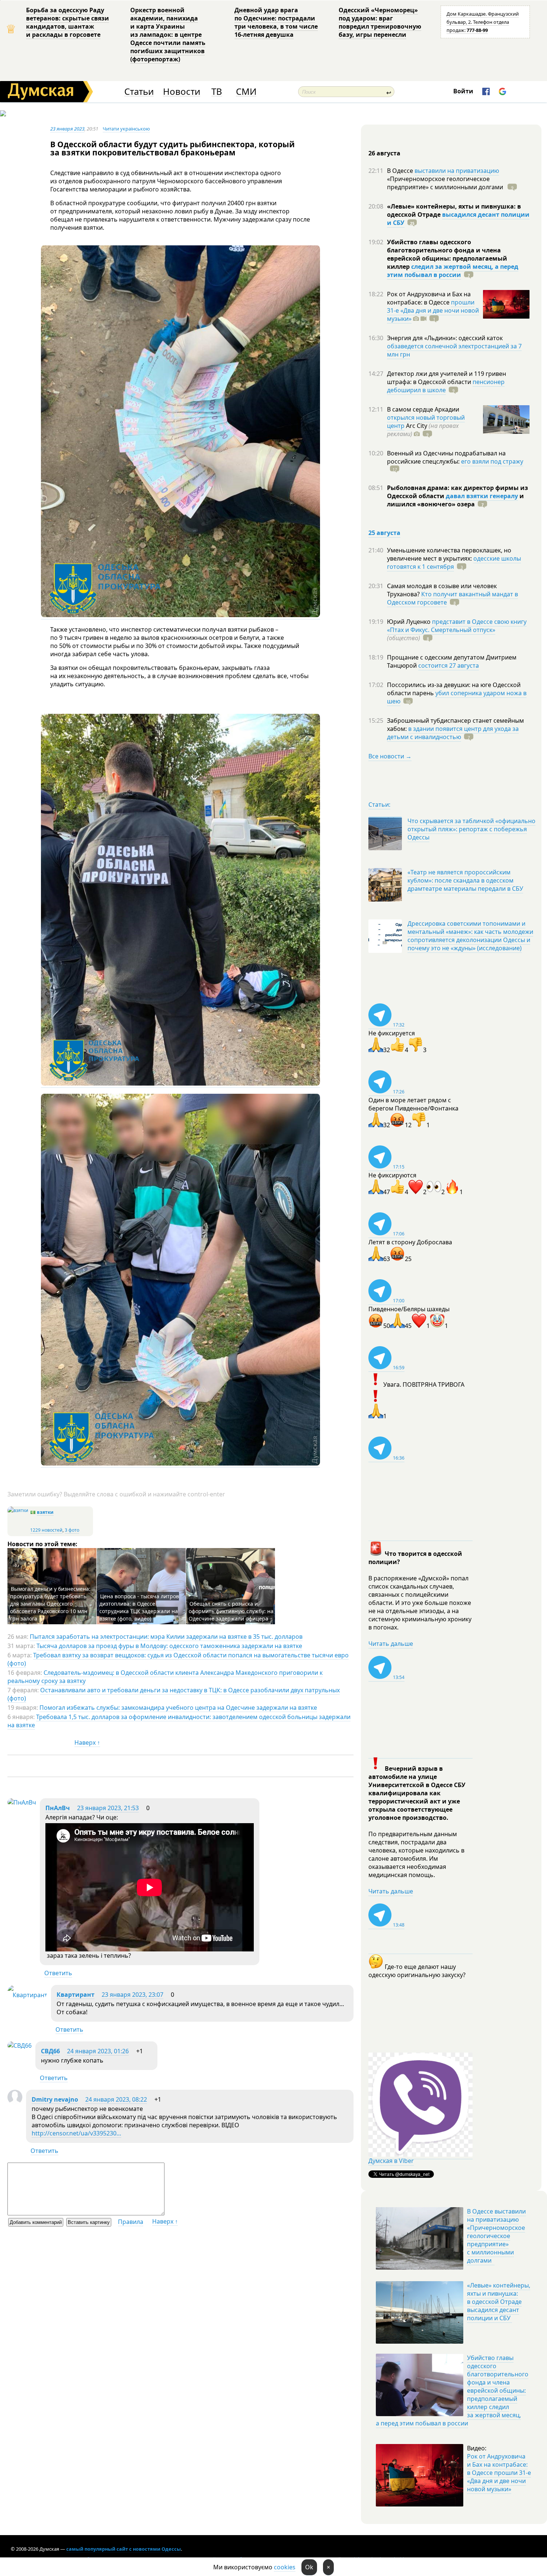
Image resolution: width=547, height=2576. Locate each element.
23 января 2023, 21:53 (108, 1808)
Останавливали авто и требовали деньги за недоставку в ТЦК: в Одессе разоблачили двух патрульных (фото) (174, 1694)
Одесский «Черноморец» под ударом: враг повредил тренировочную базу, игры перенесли (380, 22)
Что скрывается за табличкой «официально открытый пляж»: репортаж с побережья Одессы (471, 829)
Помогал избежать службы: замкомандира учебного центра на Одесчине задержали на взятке (178, 1708)
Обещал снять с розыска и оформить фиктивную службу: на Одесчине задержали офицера (231, 1611)
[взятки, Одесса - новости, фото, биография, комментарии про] (18, 1510)
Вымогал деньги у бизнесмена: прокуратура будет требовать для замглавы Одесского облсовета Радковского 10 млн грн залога (50, 1604)
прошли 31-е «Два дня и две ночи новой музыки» (433, 310)
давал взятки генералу (482, 496)
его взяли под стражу (492, 461)
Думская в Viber (391, 2161)
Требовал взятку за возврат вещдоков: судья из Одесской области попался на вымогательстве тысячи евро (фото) (178, 1659)
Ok (309, 2567)
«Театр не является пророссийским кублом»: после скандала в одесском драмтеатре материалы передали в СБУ (465, 880)
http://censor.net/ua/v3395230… (76, 2133)
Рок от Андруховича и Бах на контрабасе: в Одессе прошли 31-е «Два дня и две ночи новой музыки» (499, 2473)
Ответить (58, 1973)
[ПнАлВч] (22, 1802)
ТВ (217, 92)
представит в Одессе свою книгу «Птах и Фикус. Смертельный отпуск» (457, 626)
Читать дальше (391, 1644)
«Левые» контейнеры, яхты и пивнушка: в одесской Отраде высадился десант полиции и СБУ (499, 2302)
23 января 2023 (67, 129)
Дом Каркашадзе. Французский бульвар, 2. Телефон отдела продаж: (483, 22)
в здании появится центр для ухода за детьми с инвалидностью (453, 733)
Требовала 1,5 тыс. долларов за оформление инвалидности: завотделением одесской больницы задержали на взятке (179, 1721)
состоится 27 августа (449, 665)
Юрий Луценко (410, 622)
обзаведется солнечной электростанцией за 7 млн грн (454, 350)
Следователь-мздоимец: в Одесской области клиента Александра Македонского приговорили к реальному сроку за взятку (165, 1677)
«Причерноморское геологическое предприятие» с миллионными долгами (446, 183)
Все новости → (390, 756)
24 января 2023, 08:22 (116, 2099)
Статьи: (379, 805)
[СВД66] (20, 2045)
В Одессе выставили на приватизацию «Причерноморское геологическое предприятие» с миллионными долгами (496, 2236)
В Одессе (401, 171)
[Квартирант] (27, 1995)
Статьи (139, 92)
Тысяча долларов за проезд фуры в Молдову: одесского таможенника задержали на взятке (169, 1646)
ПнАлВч (58, 1808)
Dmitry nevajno (55, 2099)
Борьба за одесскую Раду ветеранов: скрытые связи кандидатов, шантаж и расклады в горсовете (68, 22)
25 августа (384, 533)
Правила (131, 2222)
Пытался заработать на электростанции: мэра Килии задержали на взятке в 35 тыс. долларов (166, 1637)
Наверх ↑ (87, 1742)
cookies (285, 2567)
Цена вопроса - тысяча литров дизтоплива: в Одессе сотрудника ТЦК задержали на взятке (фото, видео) (139, 1607)
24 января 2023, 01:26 (98, 2051)
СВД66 (50, 2051)
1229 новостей (46, 1530)
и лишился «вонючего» (455, 500)
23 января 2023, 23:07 (132, 1995)
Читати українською (126, 129)
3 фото (72, 1530)
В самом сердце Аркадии (423, 409)
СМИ (246, 92)
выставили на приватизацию (457, 171)
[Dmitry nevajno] (15, 2102)
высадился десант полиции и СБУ (458, 219)
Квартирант (76, 1995)
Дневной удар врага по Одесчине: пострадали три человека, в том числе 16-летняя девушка (276, 22)
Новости (182, 92)
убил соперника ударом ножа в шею (457, 697)
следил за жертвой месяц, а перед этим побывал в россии (453, 271)
